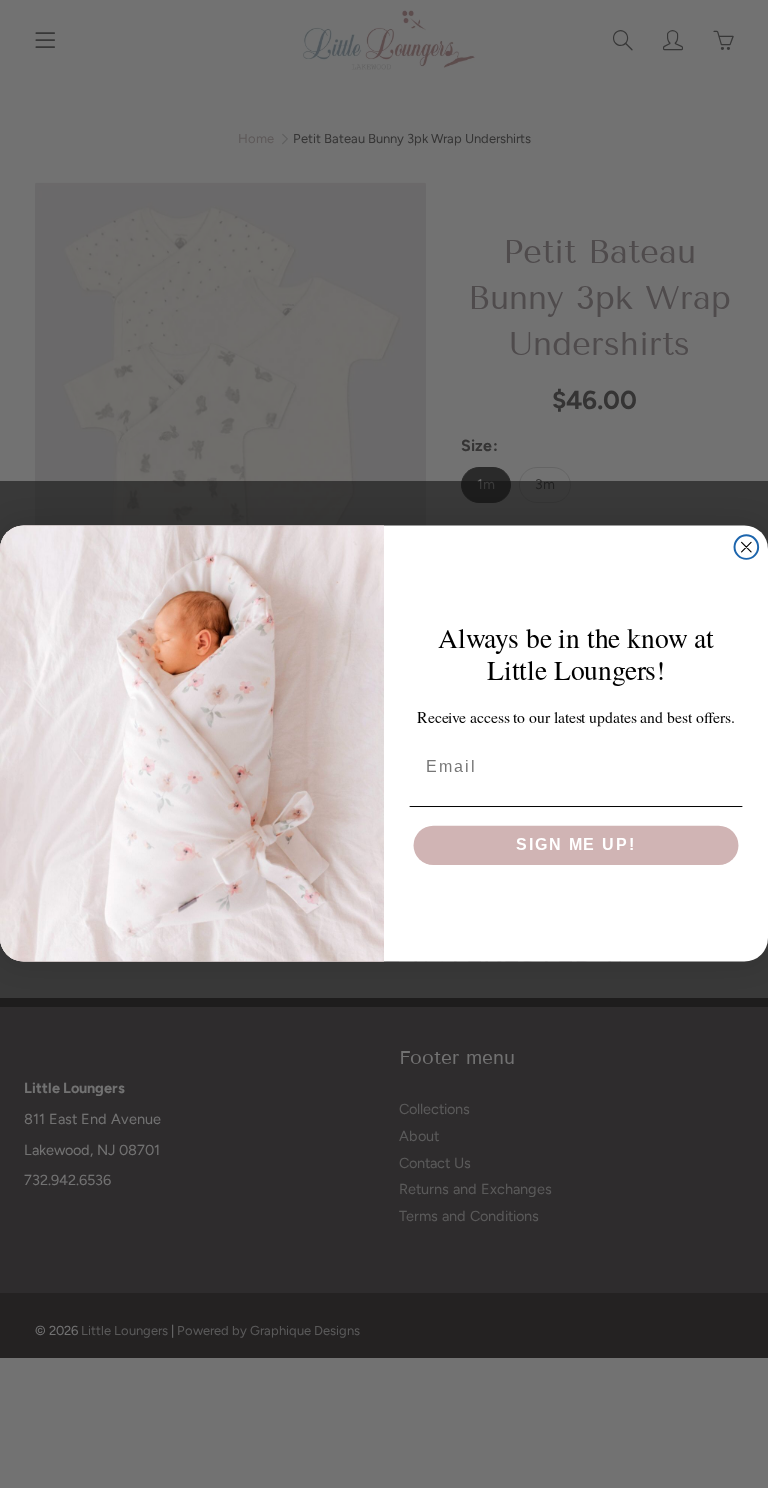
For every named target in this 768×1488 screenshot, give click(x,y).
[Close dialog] (747, 548)
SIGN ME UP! (575, 845)
